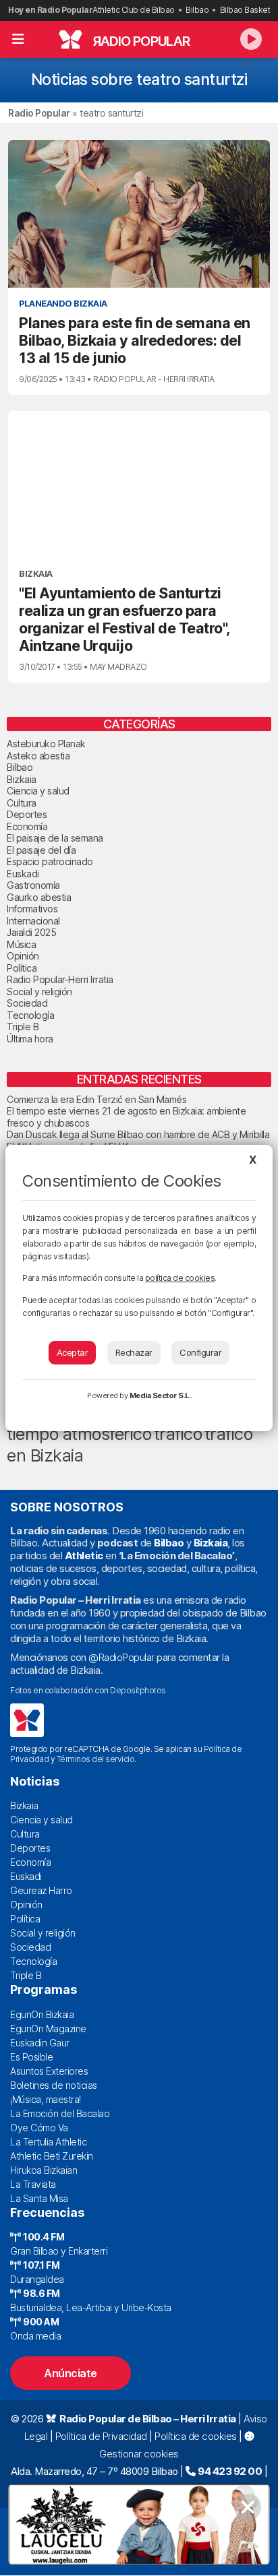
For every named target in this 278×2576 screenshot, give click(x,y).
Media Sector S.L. (161, 1395)
